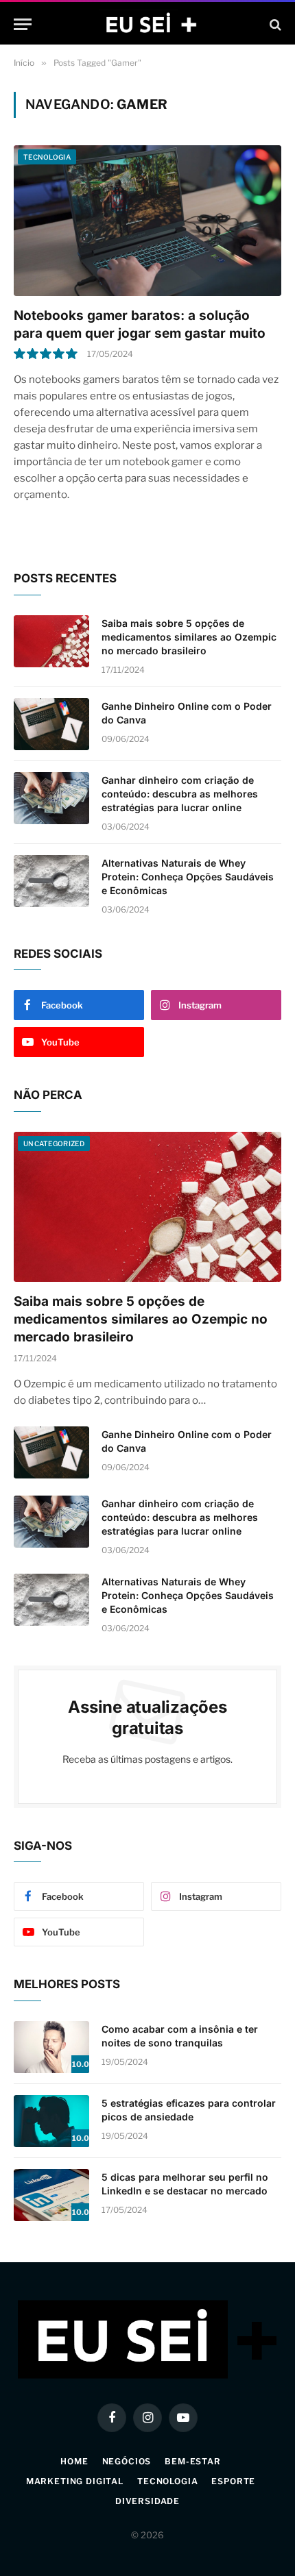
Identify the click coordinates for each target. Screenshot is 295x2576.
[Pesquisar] (274, 24)
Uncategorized (54, 1143)
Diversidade (147, 2501)
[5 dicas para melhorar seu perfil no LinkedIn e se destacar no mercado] (51, 2195)
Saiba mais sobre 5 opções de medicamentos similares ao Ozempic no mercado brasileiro (189, 637)
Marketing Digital (75, 2481)
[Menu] (23, 24)
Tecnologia (47, 157)
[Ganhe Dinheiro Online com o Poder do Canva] (51, 724)
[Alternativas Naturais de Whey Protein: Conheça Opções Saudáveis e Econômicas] (51, 881)
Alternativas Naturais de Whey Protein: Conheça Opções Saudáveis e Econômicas (188, 877)
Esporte (233, 2481)
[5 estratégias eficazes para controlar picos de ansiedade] (51, 2121)
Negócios (127, 2461)
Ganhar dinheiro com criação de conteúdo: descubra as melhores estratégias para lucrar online (180, 794)
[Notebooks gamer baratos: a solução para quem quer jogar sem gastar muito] (147, 220)
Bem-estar (193, 2461)
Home (74, 2461)
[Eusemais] (147, 24)
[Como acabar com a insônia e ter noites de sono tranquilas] (51, 2047)
